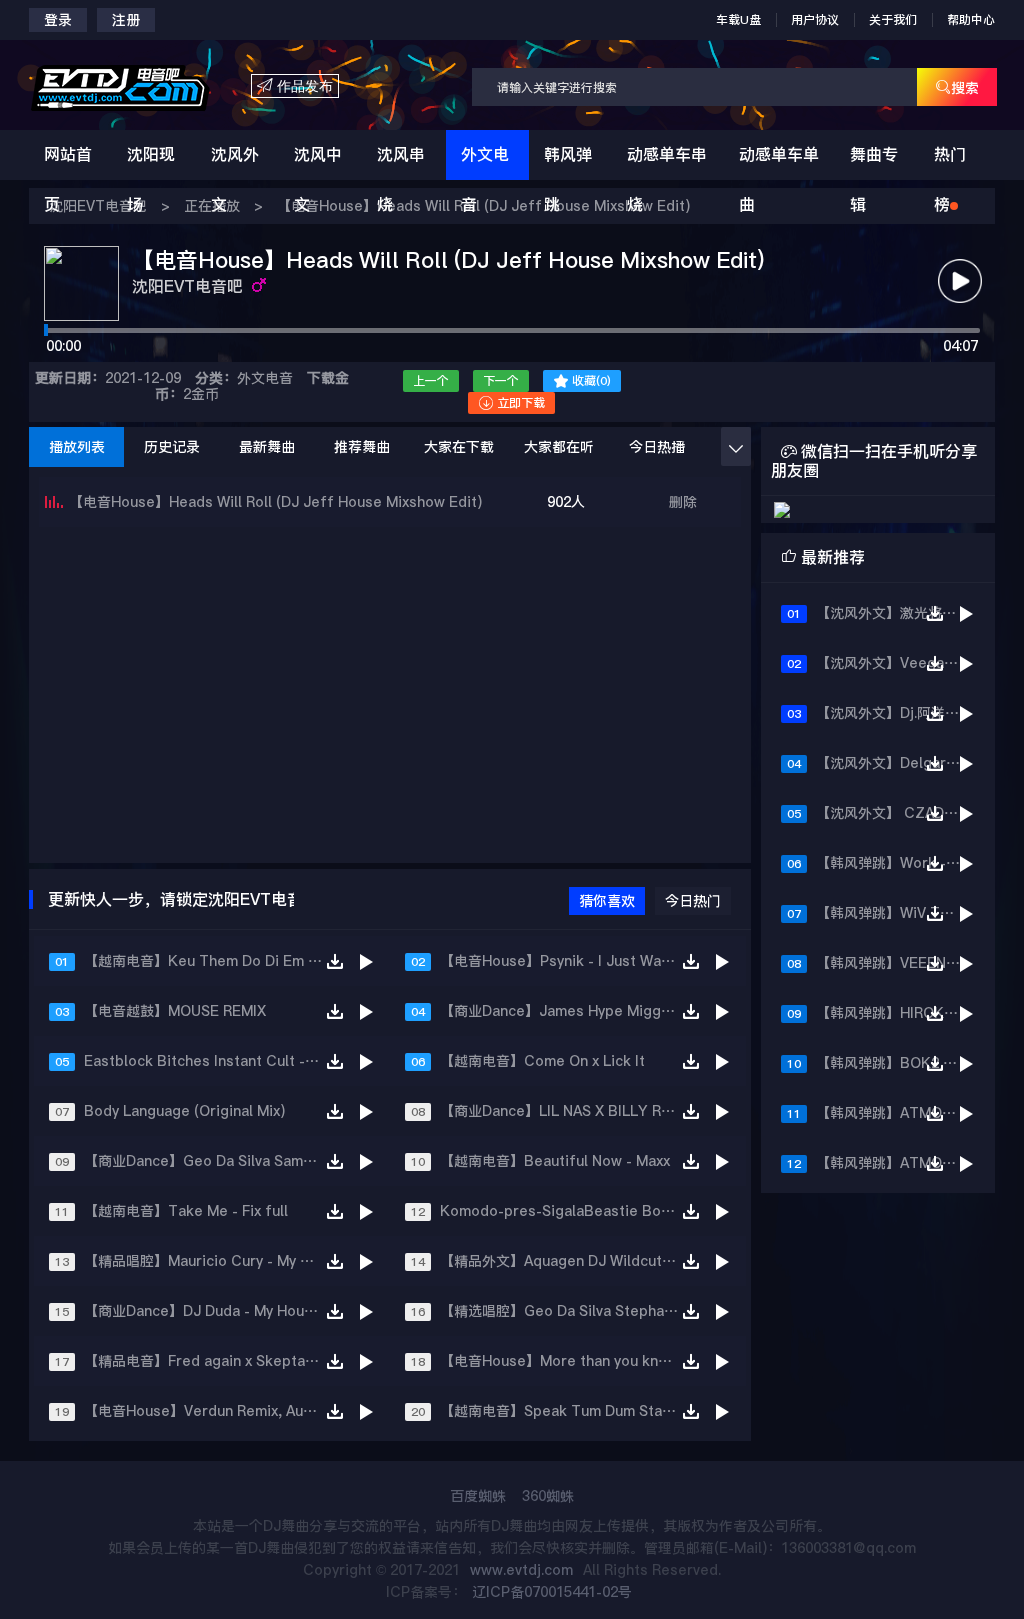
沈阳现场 (151, 179)
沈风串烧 (401, 179)
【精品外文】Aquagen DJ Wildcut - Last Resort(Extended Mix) (567, 1261)
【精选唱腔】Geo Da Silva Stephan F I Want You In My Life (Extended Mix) (567, 1311)
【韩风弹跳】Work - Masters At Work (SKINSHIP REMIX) (896, 863)
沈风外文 (235, 179)
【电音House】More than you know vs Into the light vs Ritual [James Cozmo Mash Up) (567, 1361)
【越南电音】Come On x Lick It (542, 1061)
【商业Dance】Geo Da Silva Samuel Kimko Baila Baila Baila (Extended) (211, 1161)
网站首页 (68, 179)
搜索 (957, 87)
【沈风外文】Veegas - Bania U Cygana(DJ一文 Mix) (896, 663)
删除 (683, 502)
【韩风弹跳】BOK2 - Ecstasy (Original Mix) (896, 1063)
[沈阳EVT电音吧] (140, 86)
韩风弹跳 (568, 179)
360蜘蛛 (548, 1496)
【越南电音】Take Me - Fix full (186, 1211)
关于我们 (893, 20)
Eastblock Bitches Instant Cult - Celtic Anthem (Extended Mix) (211, 1061)
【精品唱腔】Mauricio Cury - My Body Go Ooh (211, 1261)
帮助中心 (971, 20)
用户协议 (815, 20)
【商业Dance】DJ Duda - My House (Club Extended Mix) (211, 1311)
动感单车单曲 (779, 179)
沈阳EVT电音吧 (189, 286)
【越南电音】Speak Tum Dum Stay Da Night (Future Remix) (567, 1411)
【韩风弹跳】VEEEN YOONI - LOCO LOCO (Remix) (896, 963)
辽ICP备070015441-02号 (552, 1592)
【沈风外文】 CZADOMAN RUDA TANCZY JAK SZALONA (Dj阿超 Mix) (896, 813)
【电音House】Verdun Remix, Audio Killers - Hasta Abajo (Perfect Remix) (211, 1411)
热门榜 (950, 179)
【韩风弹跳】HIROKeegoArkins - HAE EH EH (896, 1013)
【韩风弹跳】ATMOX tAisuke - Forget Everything (896, 1113)
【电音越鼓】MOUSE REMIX (175, 1011)
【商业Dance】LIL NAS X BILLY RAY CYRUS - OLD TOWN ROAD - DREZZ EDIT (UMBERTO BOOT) (567, 1111)
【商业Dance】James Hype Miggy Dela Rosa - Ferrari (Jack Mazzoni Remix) (567, 1011)
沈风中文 (318, 179)
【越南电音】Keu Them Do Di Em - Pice (211, 961)
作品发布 (295, 86)
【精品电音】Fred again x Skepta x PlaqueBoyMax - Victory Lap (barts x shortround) (211, 1361)
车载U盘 (738, 20)
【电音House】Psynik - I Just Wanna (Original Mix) (567, 961)
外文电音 (485, 179)
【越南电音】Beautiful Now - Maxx (555, 1161)
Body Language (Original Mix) (184, 1111)
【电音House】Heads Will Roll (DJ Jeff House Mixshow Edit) (275, 502)
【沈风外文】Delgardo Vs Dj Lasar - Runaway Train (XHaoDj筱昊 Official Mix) (896, 763)
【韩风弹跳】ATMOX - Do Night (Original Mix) (896, 1163)
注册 (126, 20)
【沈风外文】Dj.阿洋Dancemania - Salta (896, 713)
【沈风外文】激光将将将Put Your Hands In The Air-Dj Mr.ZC (896, 613)
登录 (58, 20)
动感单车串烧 (667, 179)
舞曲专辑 (874, 179)
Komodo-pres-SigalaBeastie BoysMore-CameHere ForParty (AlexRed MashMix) (567, 1211)
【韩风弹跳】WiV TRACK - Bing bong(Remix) (896, 913)
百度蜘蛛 (478, 1496)
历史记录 (172, 447)
